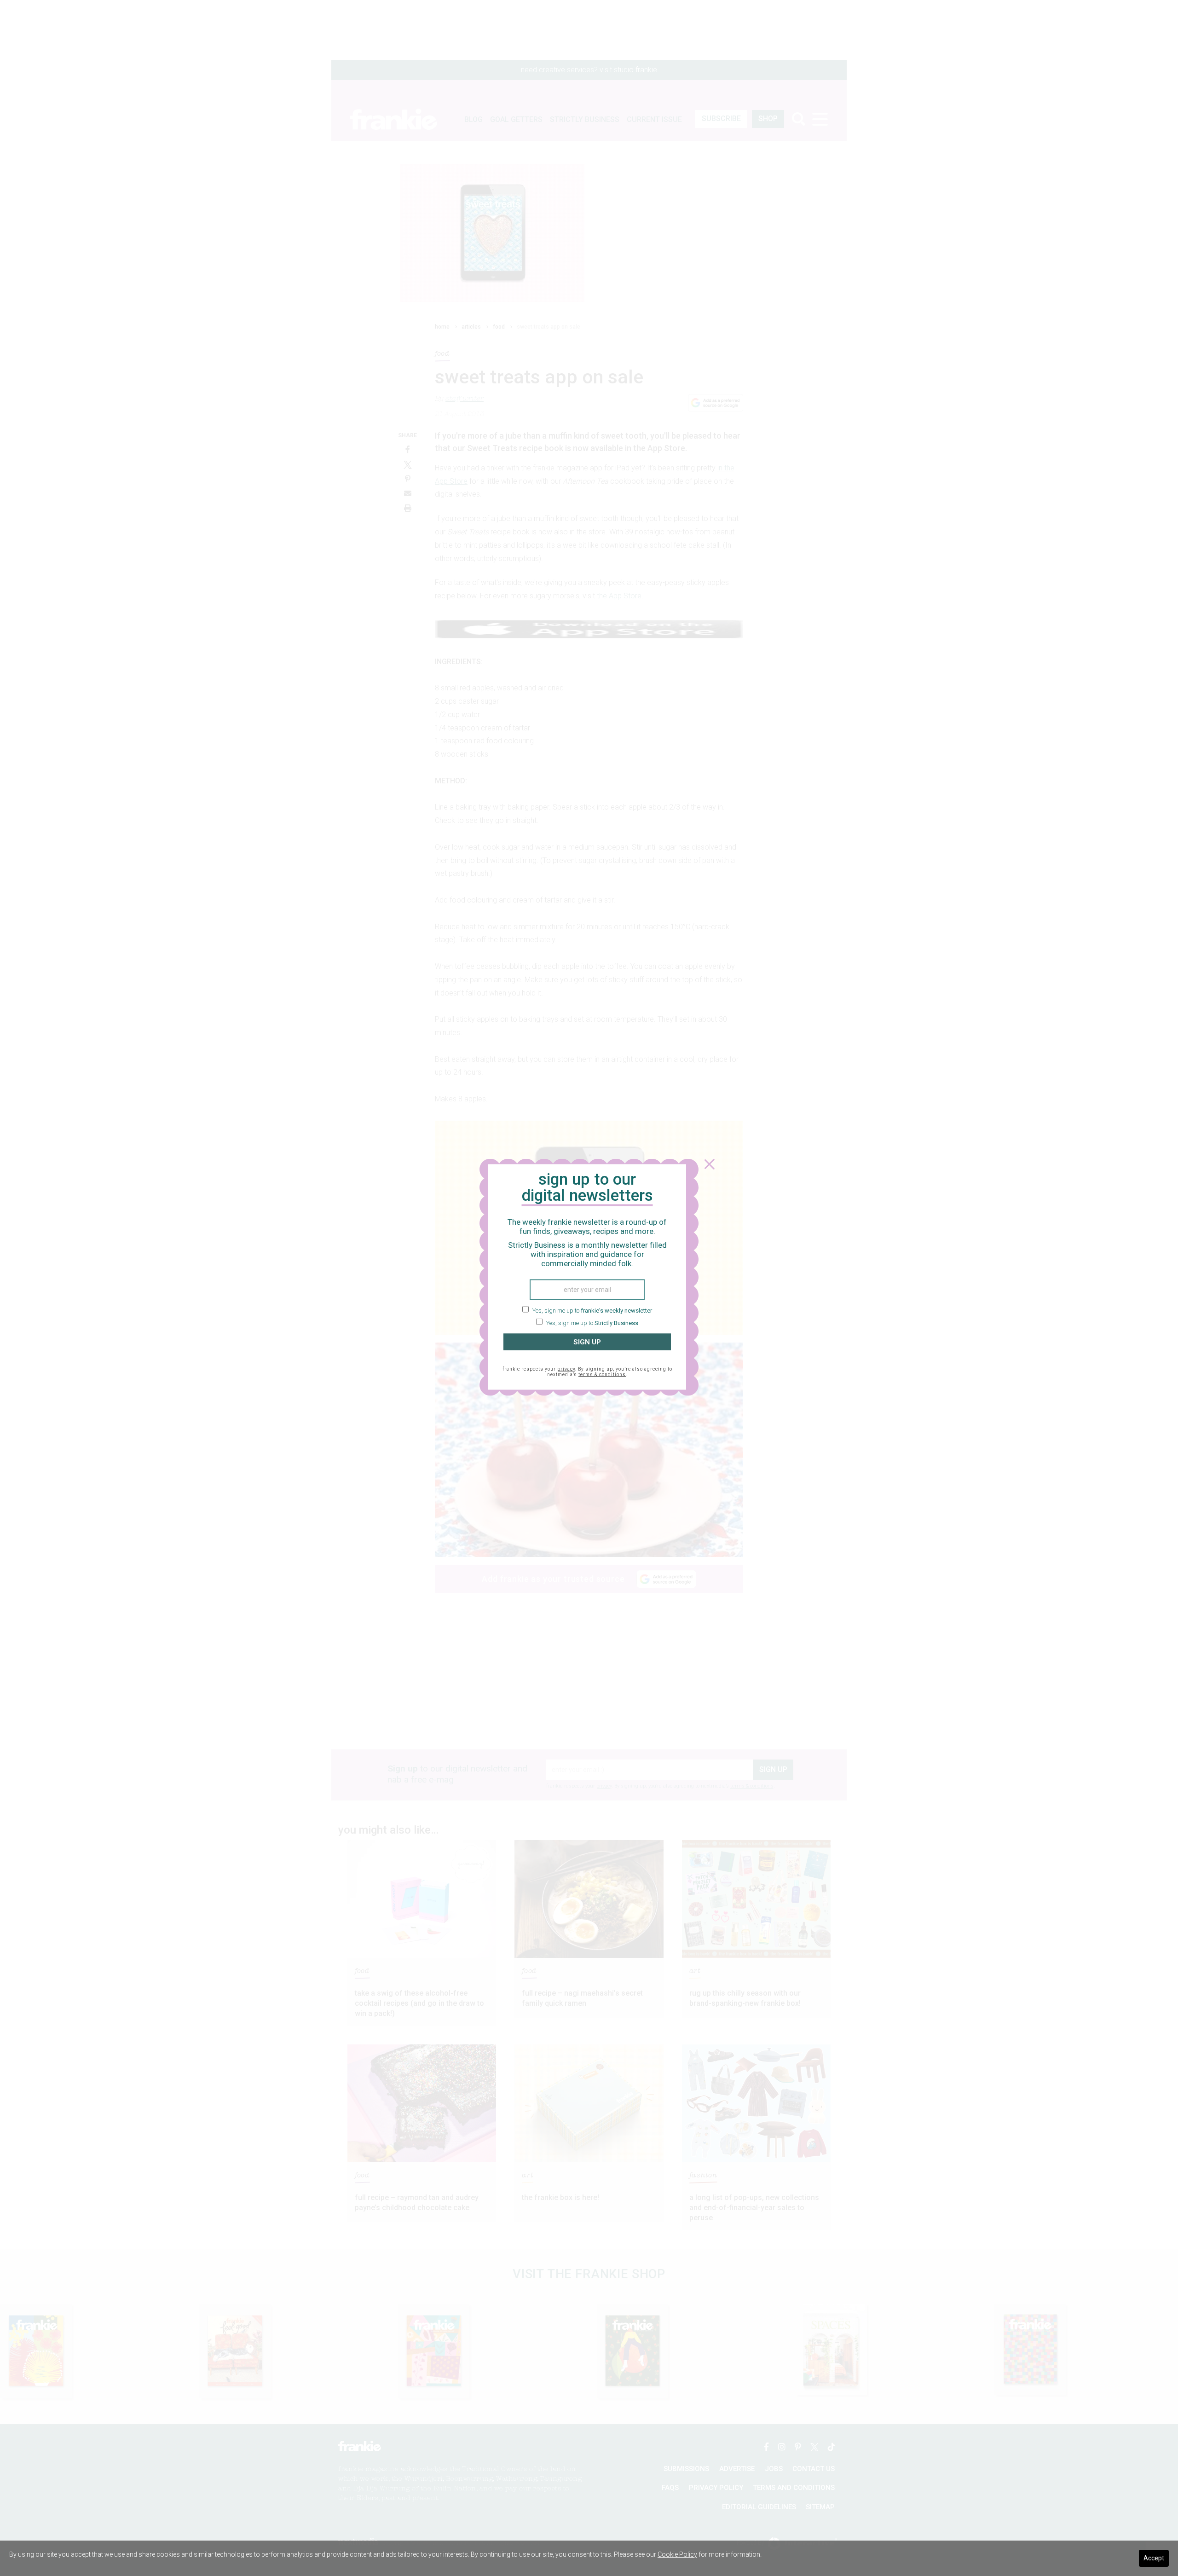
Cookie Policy (677, 2554)
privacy (566, 1369)
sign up (587, 1342)
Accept (1154, 2558)
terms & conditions (602, 1375)
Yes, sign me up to (592, 1310)
